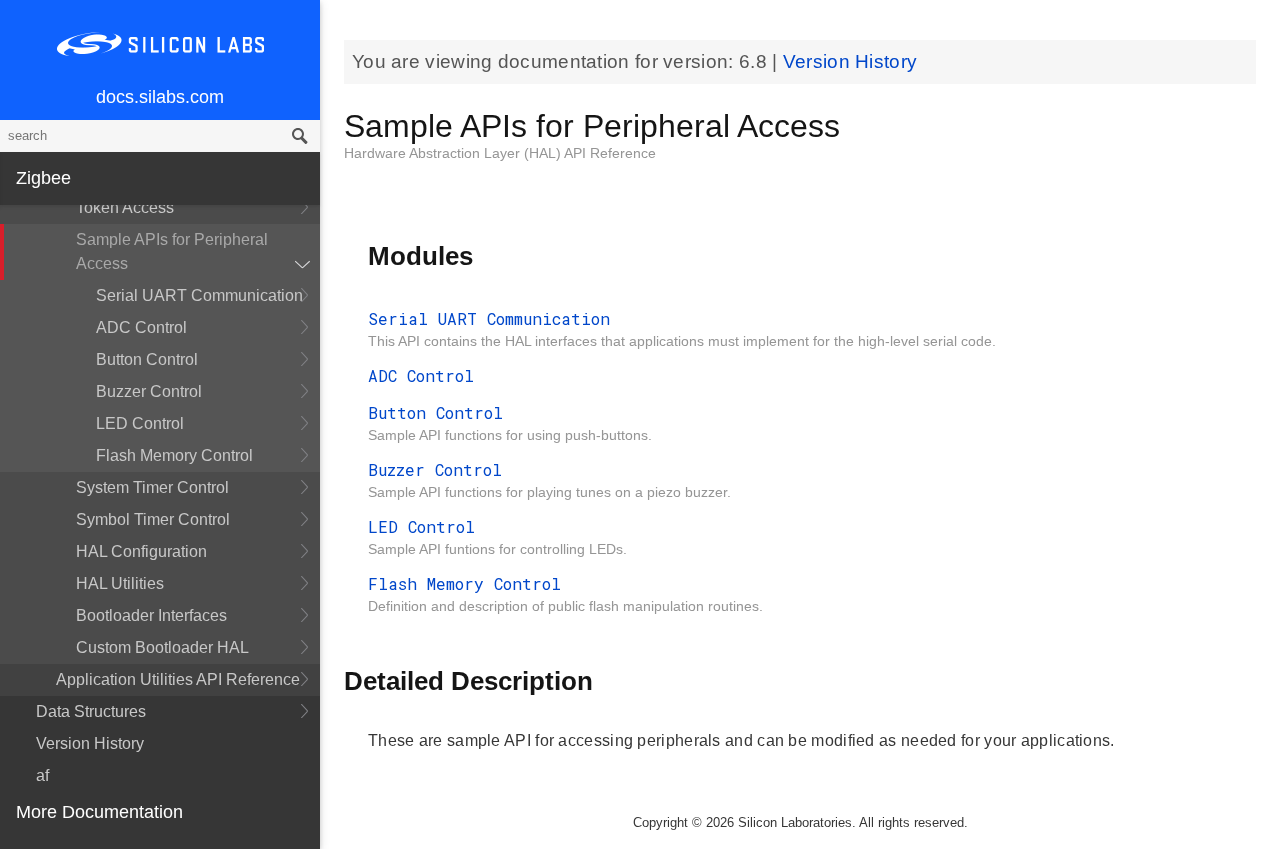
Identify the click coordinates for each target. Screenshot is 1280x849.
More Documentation (99, 812)
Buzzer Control (149, 391)
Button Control (147, 359)
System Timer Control (152, 487)
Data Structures (91, 711)
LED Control (140, 423)
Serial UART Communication (199, 295)
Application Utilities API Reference (178, 679)
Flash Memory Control (174, 455)
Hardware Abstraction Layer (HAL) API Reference (500, 153)
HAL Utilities (120, 583)
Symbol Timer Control (153, 519)
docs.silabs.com (160, 97)
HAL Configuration (141, 551)
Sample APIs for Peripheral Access (172, 251)
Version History (90, 743)
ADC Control (141, 327)
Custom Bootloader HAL (162, 647)
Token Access (125, 207)
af (42, 775)
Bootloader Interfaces (151, 615)
